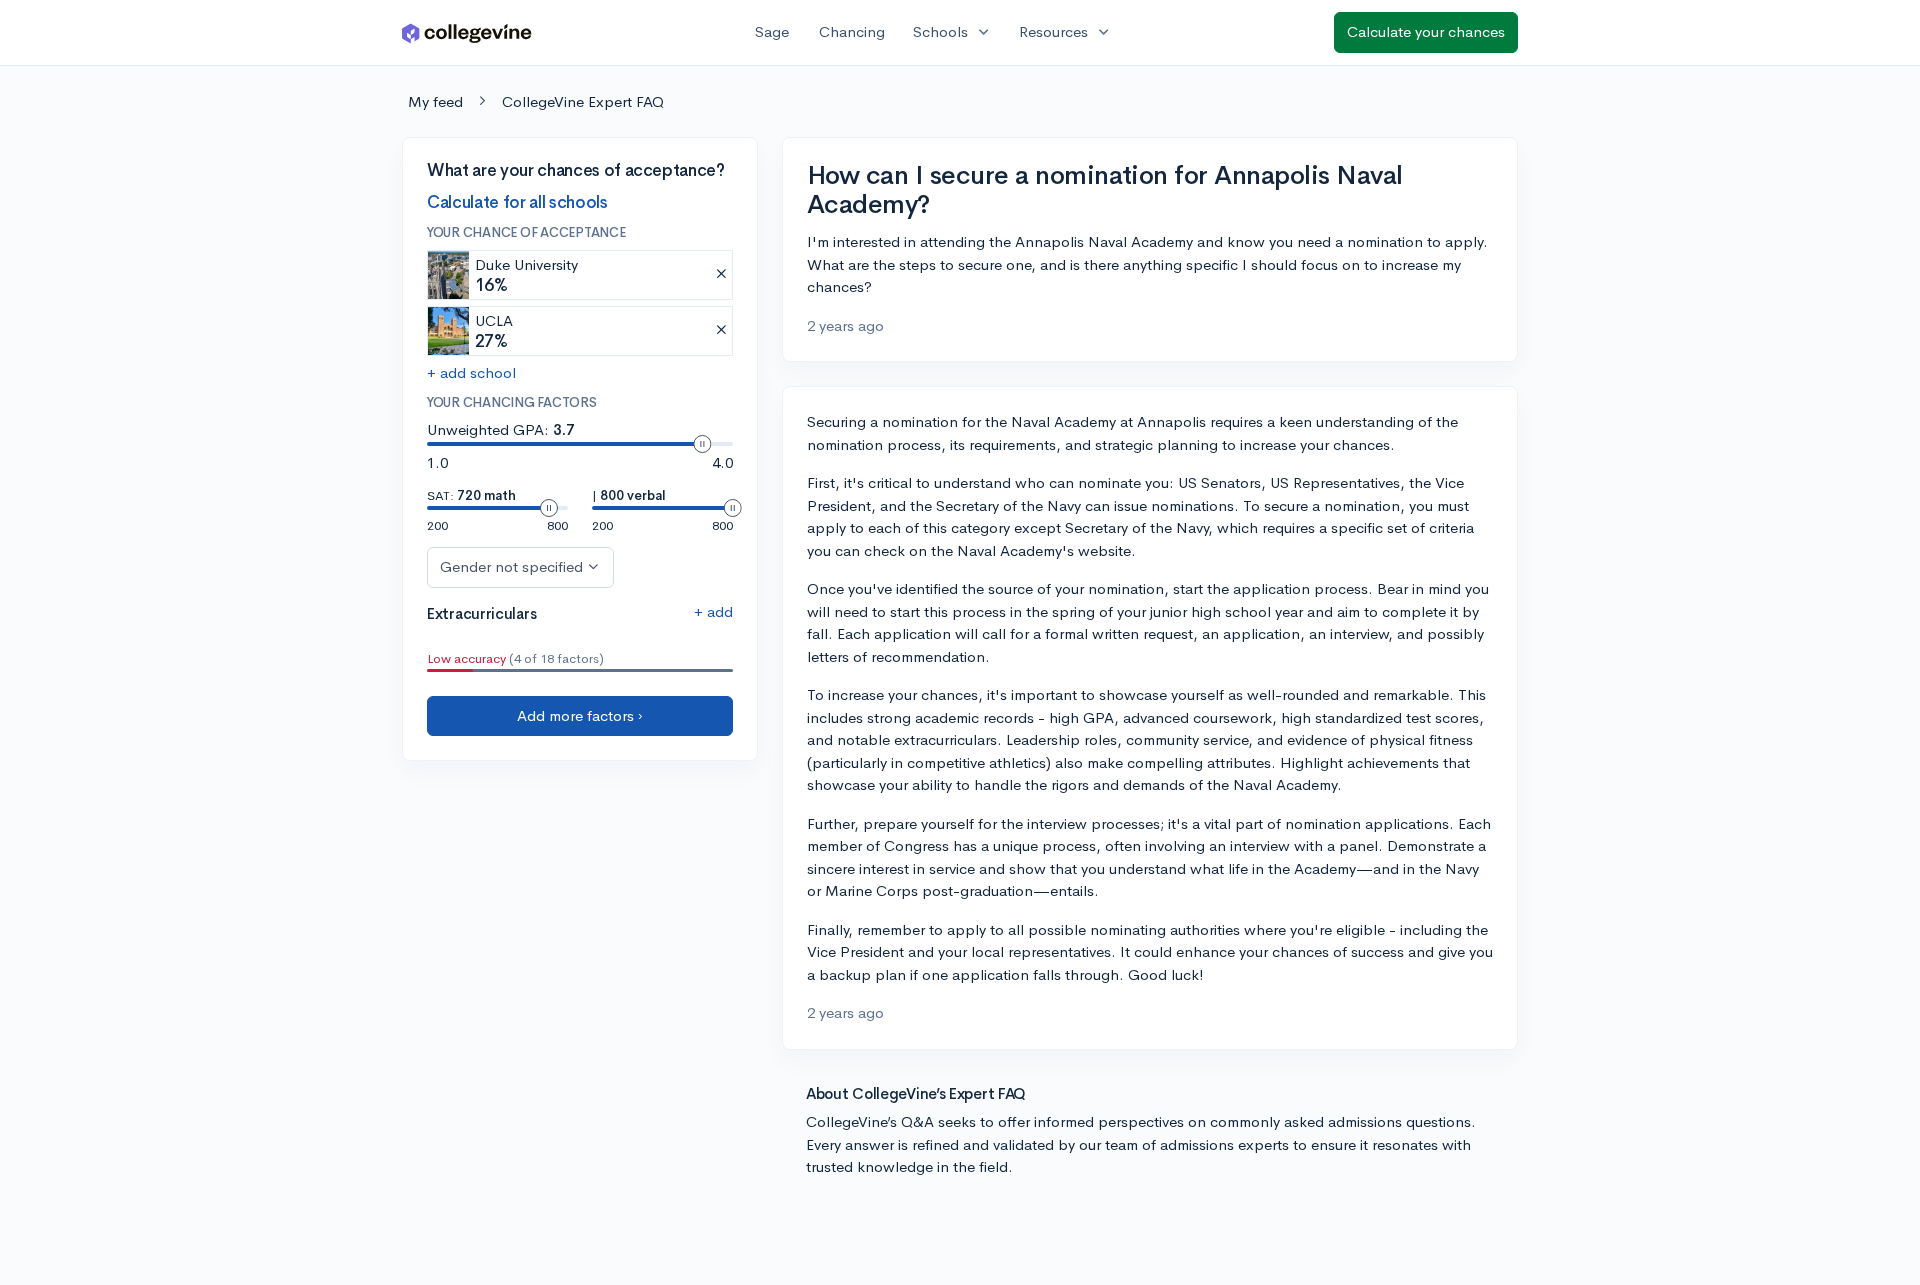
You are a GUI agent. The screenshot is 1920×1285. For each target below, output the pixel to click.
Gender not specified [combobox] (511, 566)
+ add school (471, 372)
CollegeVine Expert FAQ (583, 101)
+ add (713, 611)
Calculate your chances (1426, 31)
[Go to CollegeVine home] (467, 32)
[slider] (702, 444)
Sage (772, 31)
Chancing (852, 31)
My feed (435, 101)
